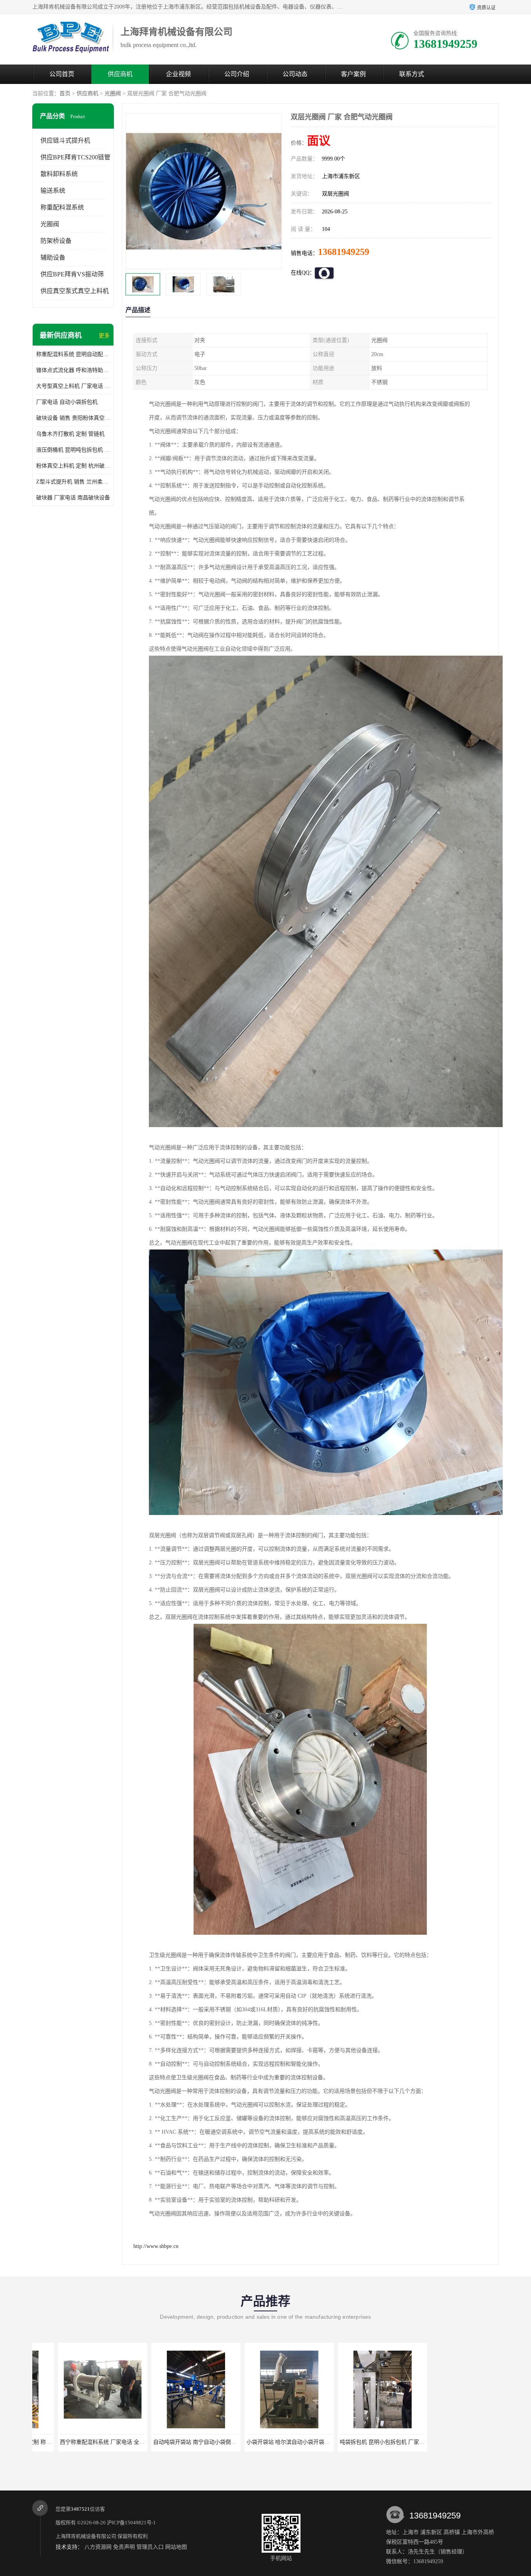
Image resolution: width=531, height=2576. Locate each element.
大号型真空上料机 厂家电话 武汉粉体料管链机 (73, 386)
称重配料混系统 (62, 207)
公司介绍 (237, 74)
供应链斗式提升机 (65, 140)
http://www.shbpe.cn (156, 2246)
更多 (104, 336)
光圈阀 (113, 93)
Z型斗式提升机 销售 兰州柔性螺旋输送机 (73, 482)
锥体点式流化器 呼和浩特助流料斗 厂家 (73, 370)
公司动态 (295, 74)
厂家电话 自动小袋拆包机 (67, 402)
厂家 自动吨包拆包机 (450, 2442)
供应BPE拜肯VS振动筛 (72, 274)
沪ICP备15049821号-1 (131, 2523)
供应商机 (120, 74)
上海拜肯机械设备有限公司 (86, 2536)
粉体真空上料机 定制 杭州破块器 (73, 466)
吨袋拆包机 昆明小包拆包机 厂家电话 (266, 2442)
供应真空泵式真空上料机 (75, 291)
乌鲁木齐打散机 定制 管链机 (70, 434)
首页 (65, 93)
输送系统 (53, 191)
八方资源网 (98, 2547)
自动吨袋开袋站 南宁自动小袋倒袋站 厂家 (85, 2442)
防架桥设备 (56, 241)
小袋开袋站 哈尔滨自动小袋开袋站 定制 (175, 2442)
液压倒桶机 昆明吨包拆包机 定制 (73, 450)
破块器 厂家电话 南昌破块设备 (73, 498)
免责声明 (124, 2547)
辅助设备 (53, 257)
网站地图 (176, 2547)
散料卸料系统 (59, 174)
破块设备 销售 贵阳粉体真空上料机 (73, 418)
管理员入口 (150, 2547)
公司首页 (62, 74)
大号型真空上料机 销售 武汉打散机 (357, 2442)
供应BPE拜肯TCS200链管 (75, 157)
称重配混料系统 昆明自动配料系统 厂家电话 (73, 354)
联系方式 (412, 74)
